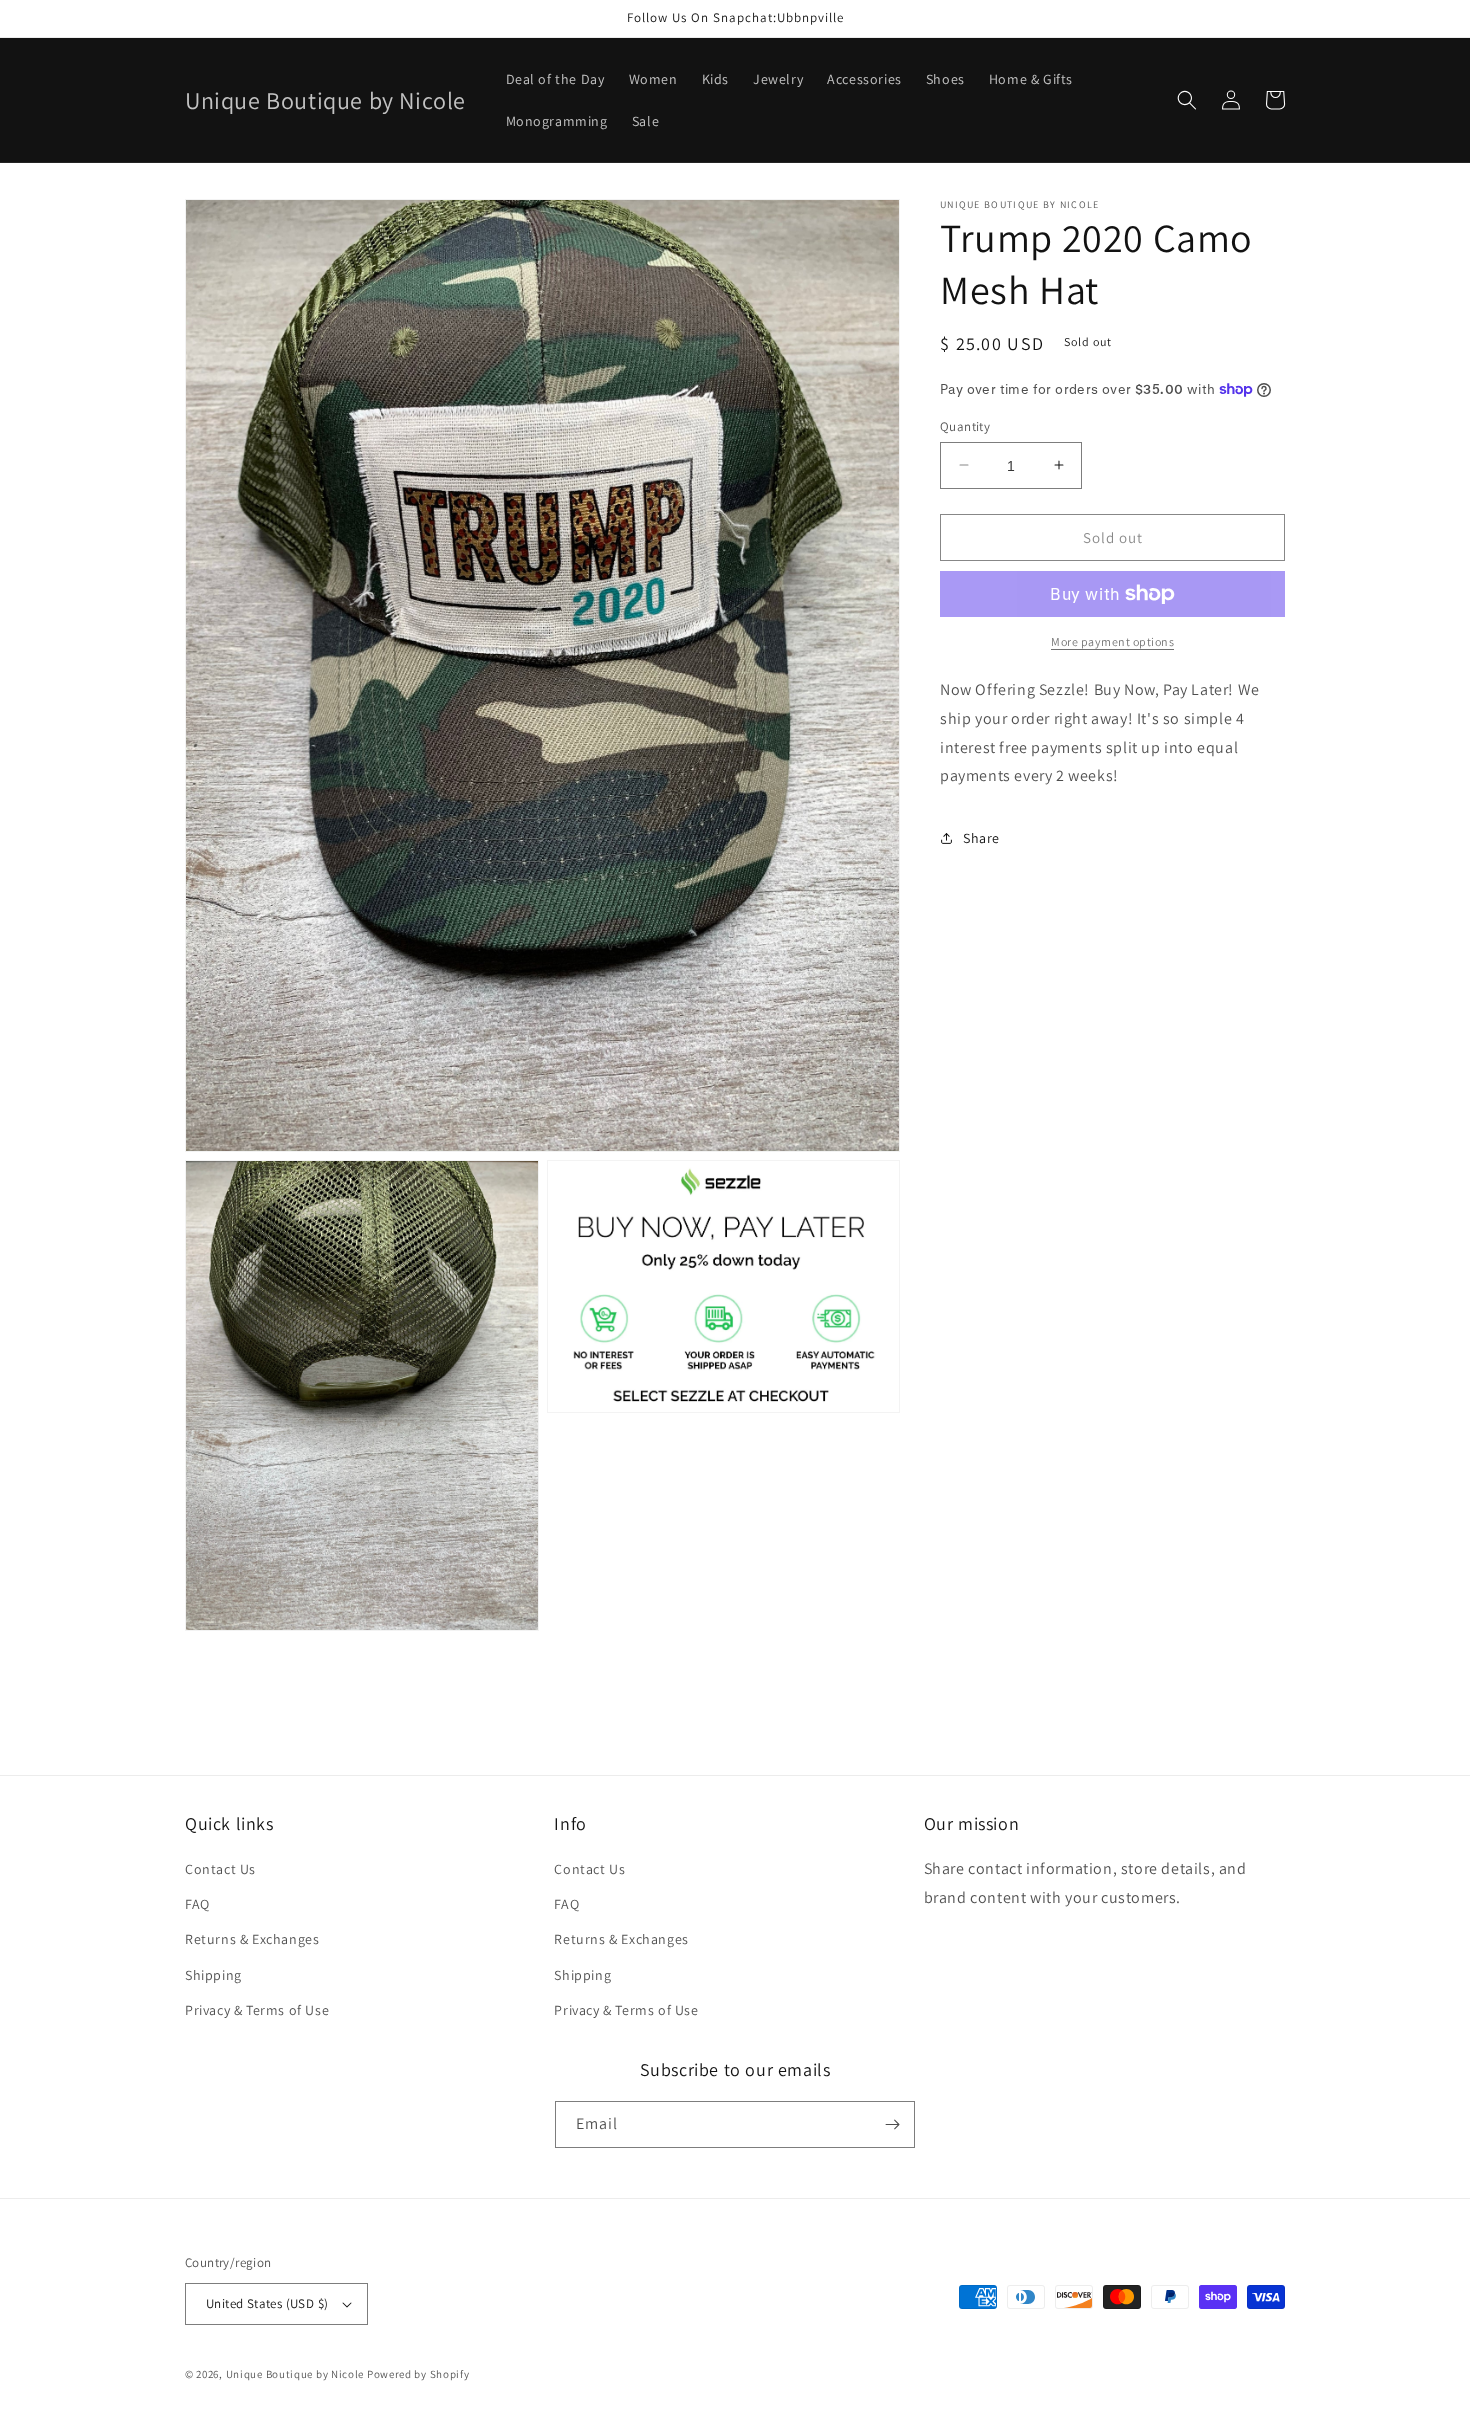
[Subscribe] (892, 2124)
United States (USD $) (267, 2303)
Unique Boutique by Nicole (296, 2374)
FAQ (197, 1904)
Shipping (213, 1975)
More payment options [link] (1112, 641)
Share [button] (981, 838)
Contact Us (220, 1869)
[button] (1187, 100)
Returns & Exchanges (252, 1939)
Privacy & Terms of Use (257, 2010)
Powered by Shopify (418, 2374)
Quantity (965, 425)
